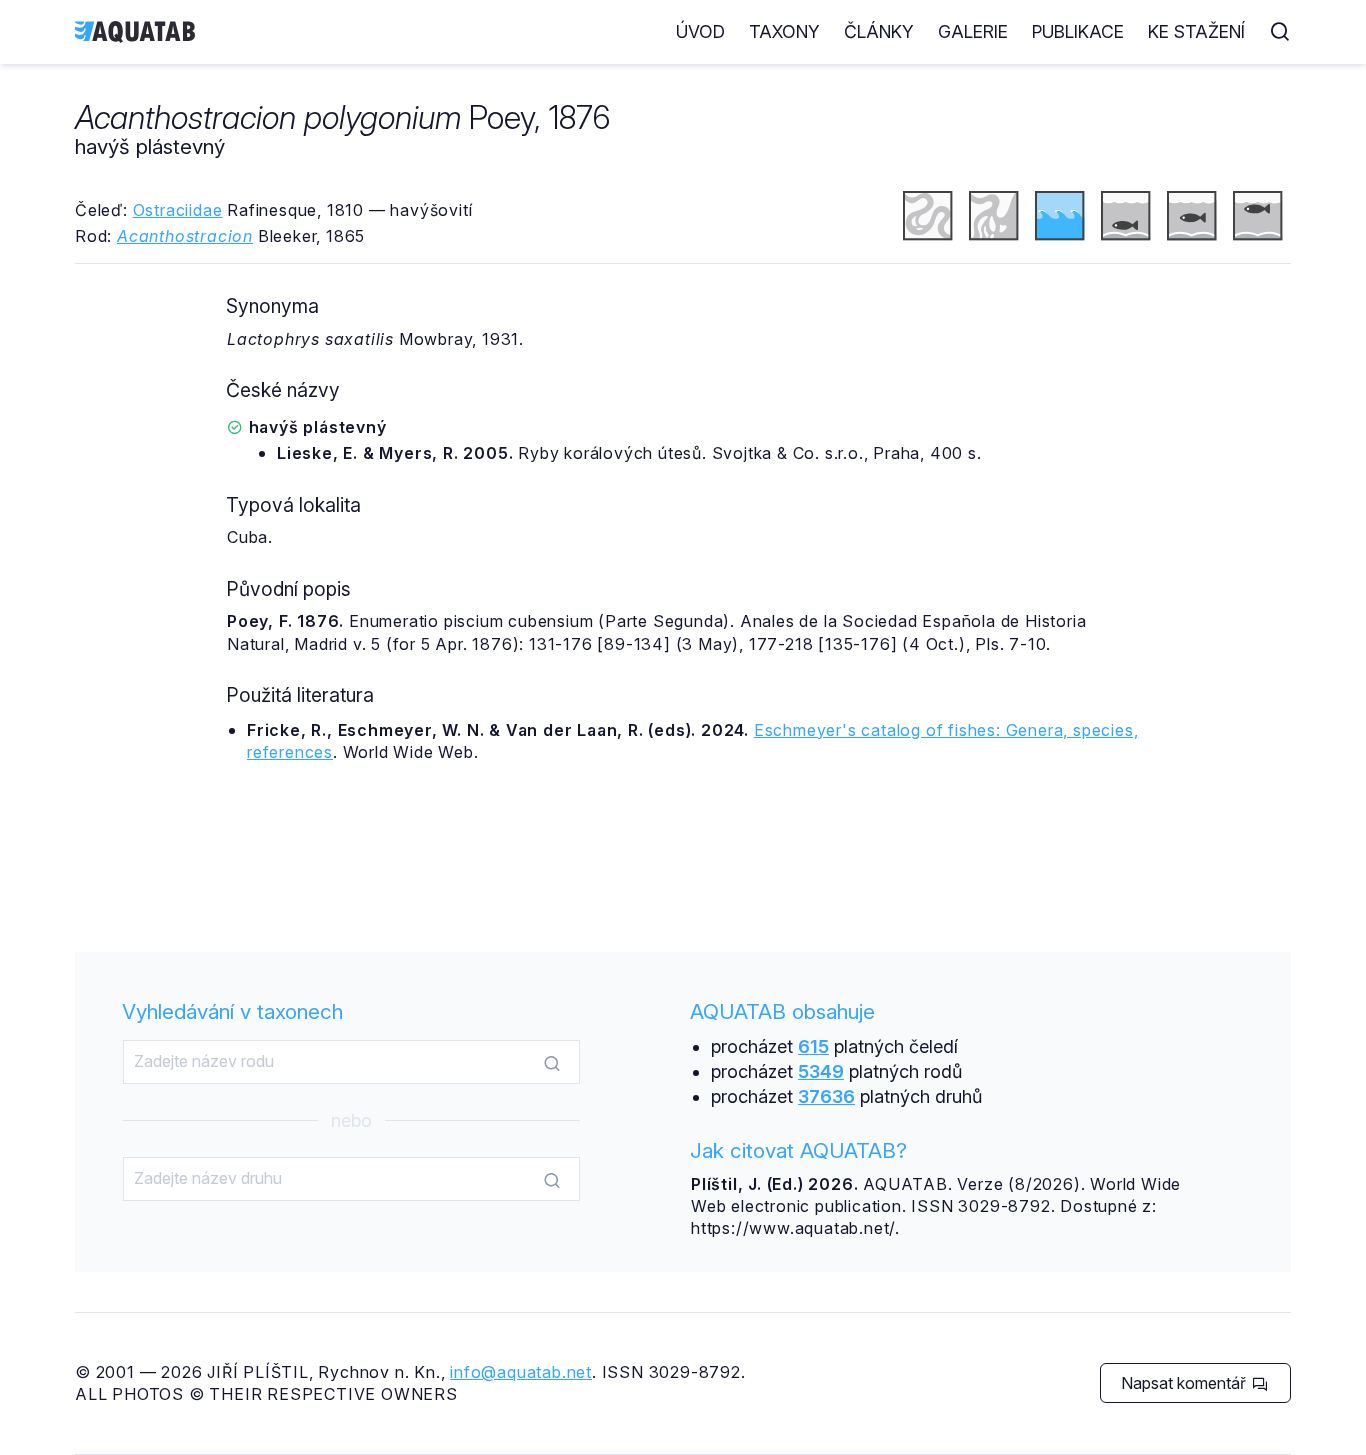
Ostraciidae (178, 210)
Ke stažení (1196, 31)
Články (879, 31)
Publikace (1078, 31)
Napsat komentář (1185, 1383)
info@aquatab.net (521, 1372)
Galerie (973, 31)
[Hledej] (552, 1063)
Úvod (700, 31)
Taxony (784, 31)
